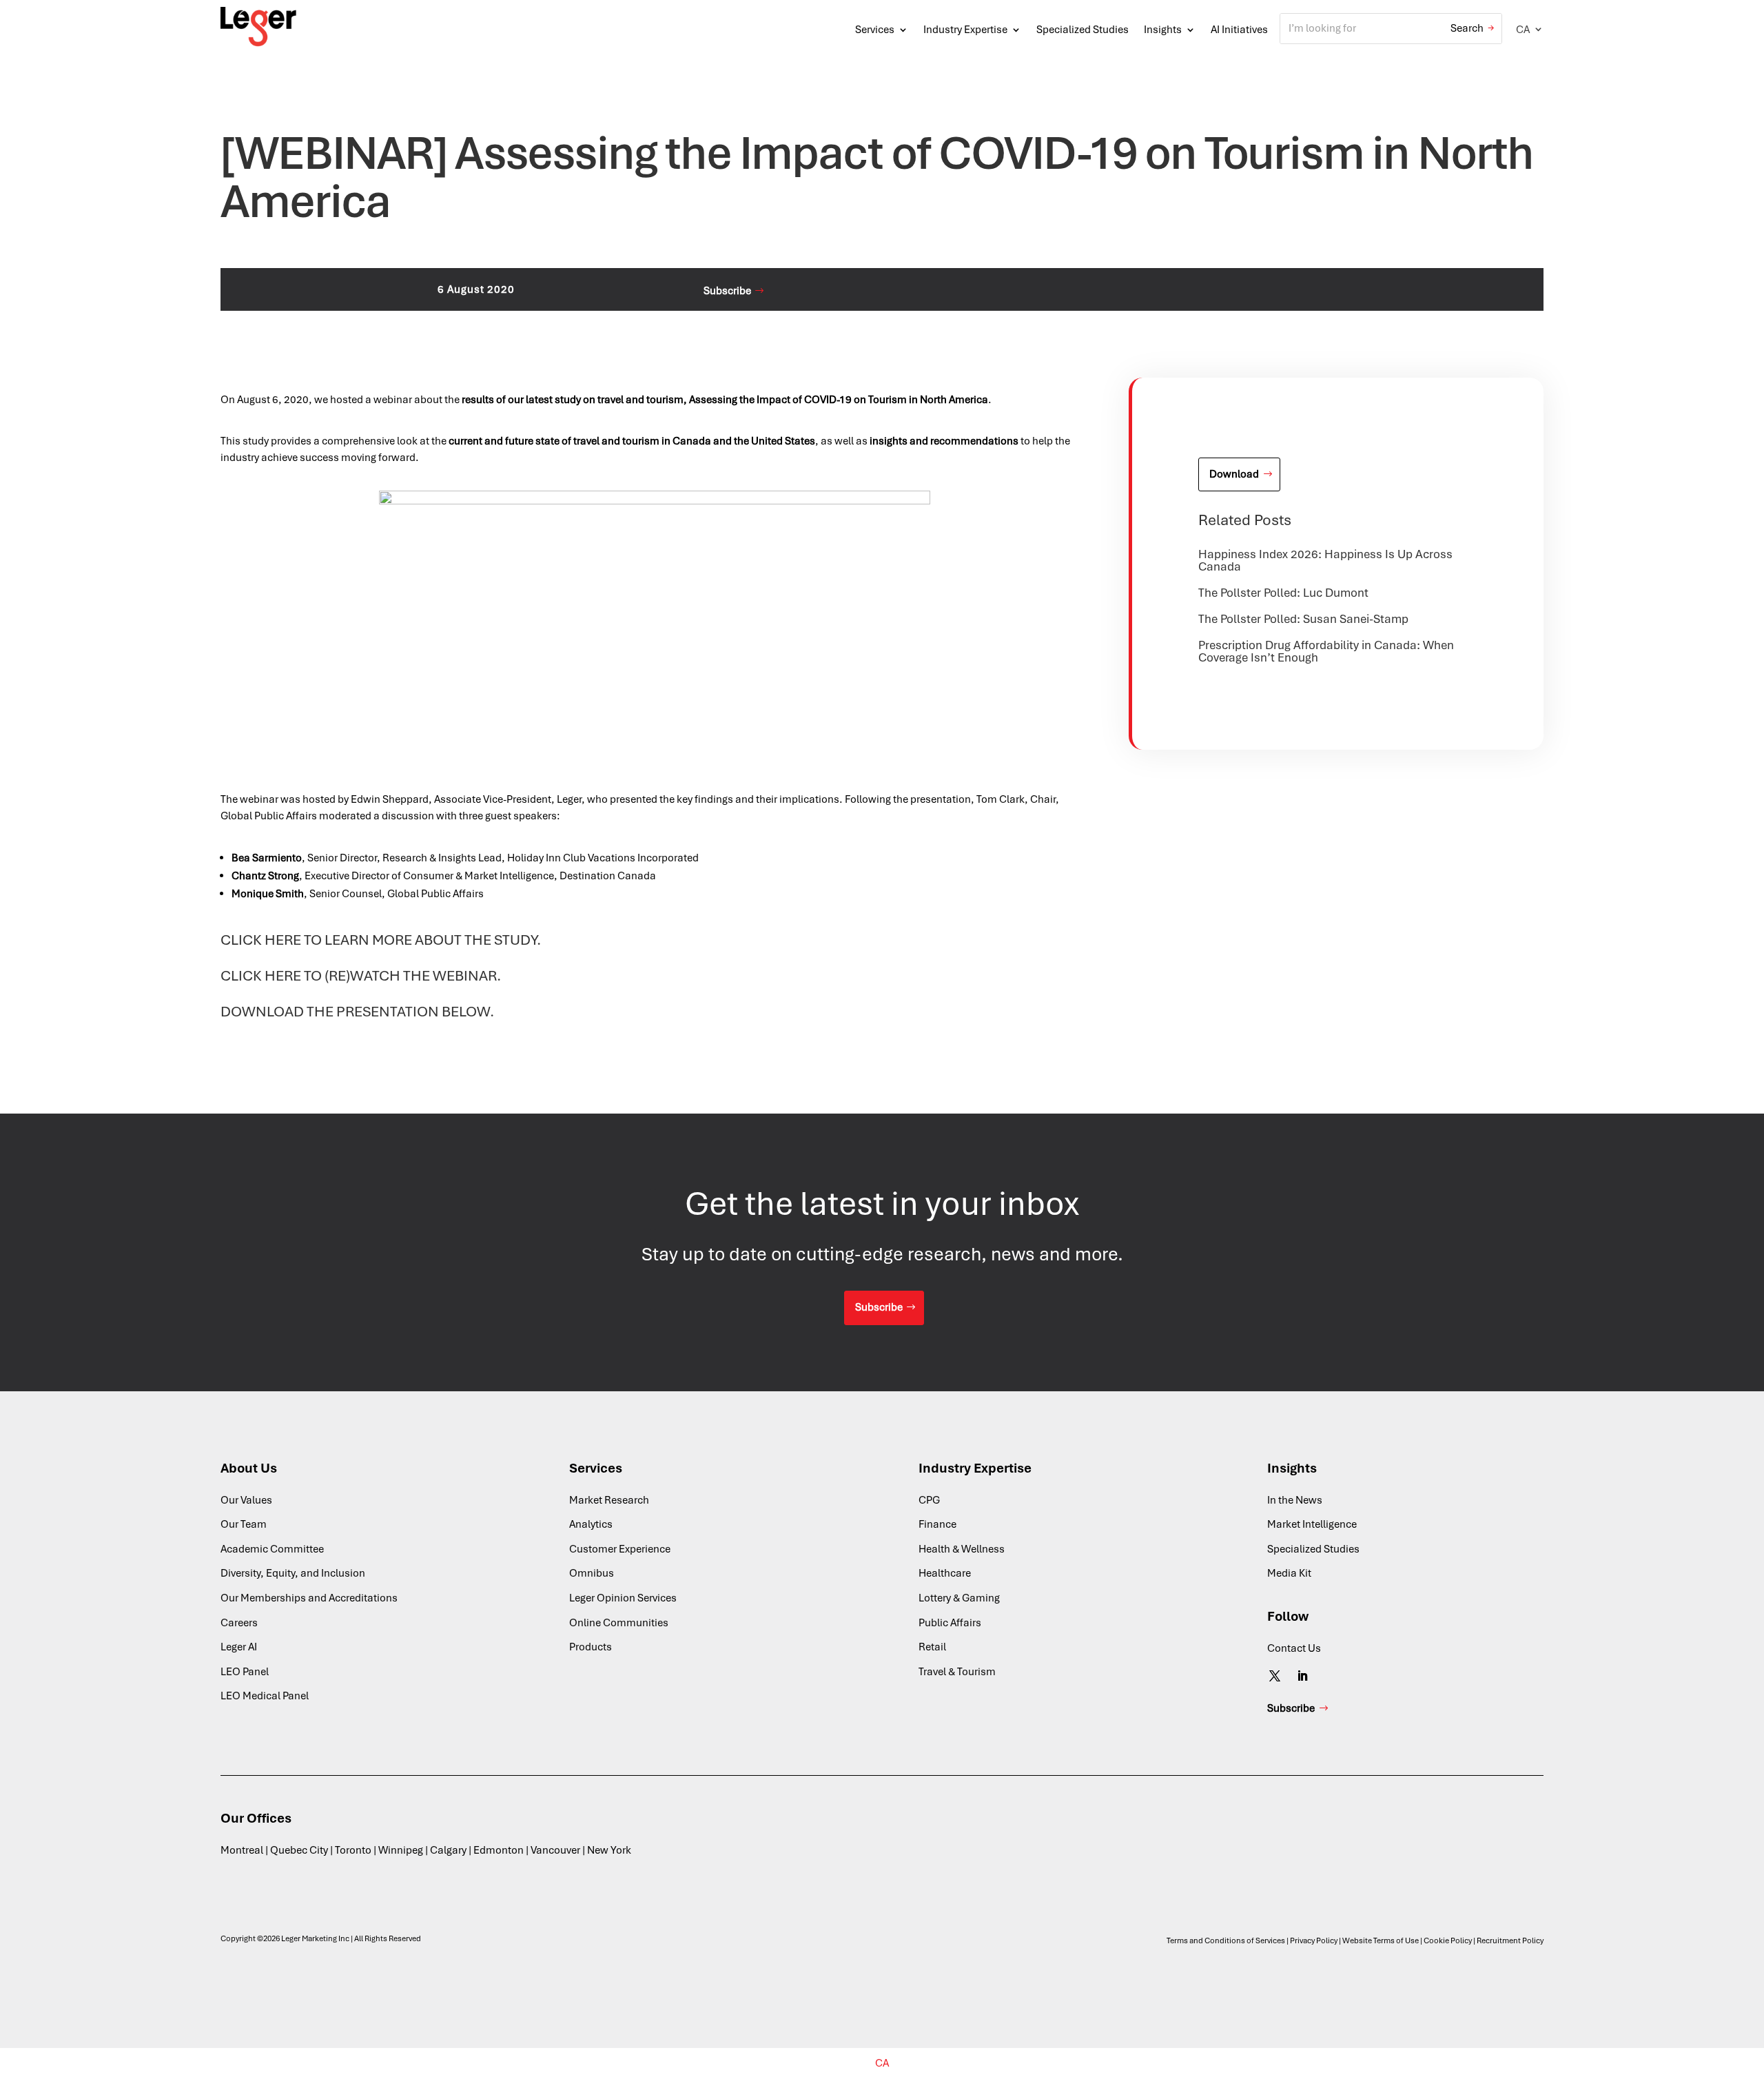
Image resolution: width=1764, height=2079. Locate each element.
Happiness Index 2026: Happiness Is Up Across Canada (1325, 560)
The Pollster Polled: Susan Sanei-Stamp (1303, 619)
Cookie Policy (1448, 1940)
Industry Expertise (965, 30)
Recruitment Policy (1510, 1940)
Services (875, 30)
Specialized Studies (1083, 30)
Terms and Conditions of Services (1226, 1940)
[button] (1530, 29)
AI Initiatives (1239, 30)
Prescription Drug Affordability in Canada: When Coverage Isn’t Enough (1326, 651)
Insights (1163, 30)
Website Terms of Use (1381, 1940)
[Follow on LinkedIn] (1302, 1676)
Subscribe (727, 291)
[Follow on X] (1275, 1676)
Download (1234, 474)
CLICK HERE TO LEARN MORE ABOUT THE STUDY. (381, 940)
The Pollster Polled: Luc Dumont (1283, 593)
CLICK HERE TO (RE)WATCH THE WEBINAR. (361, 975)
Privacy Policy (1314, 1940)
